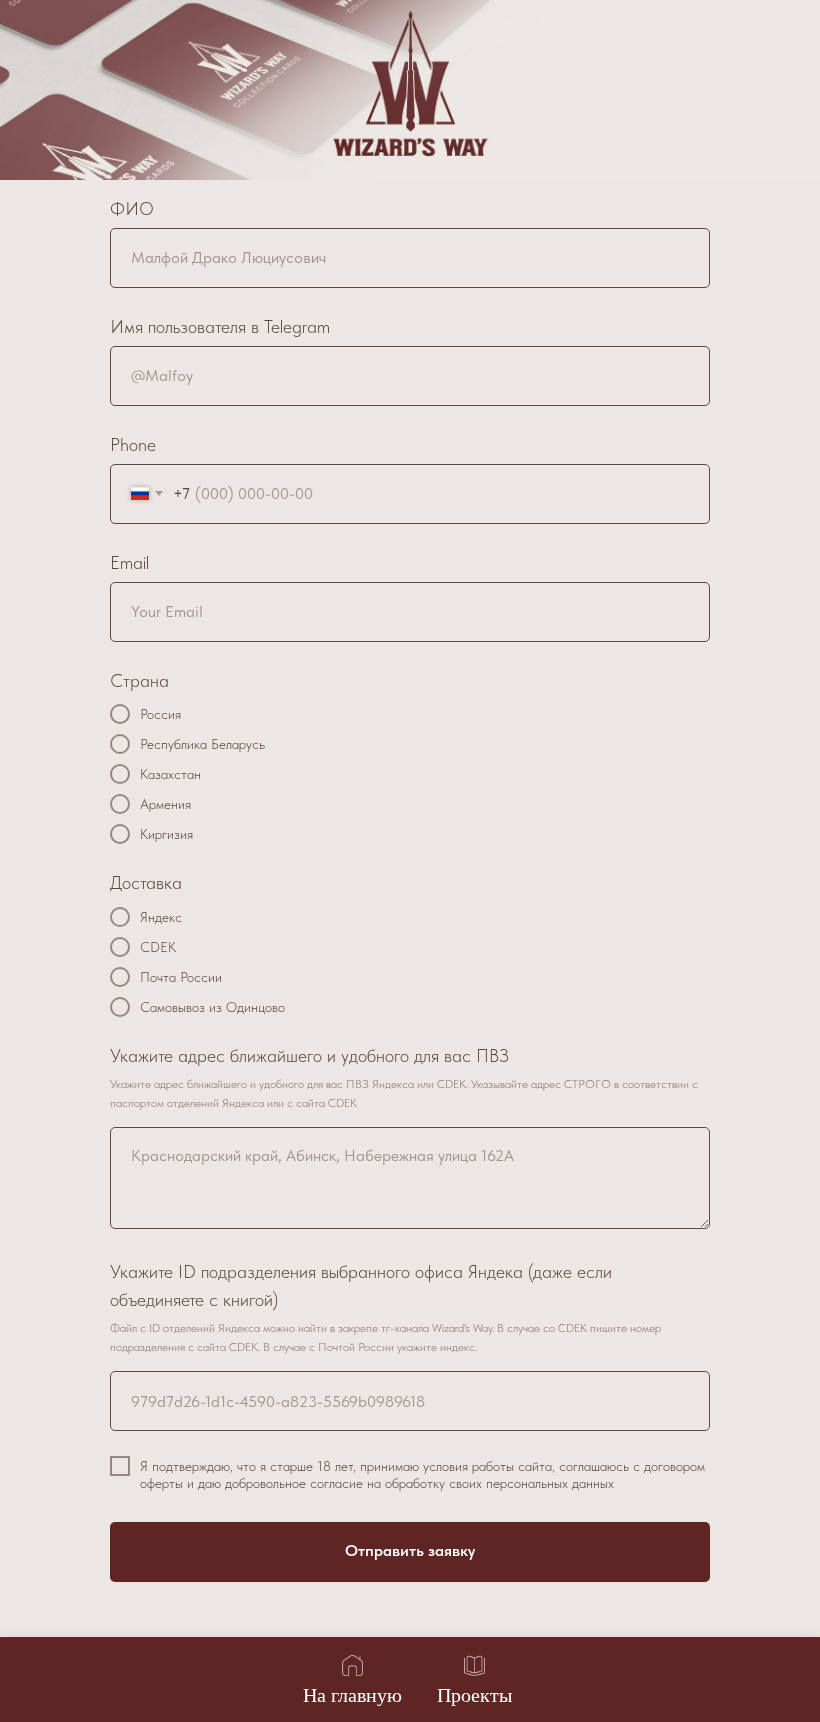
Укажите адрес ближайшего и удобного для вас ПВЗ (309, 1055)
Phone (133, 444)
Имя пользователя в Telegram (220, 326)
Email (129, 562)
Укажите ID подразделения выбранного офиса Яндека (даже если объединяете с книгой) (361, 1285)
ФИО (132, 208)
